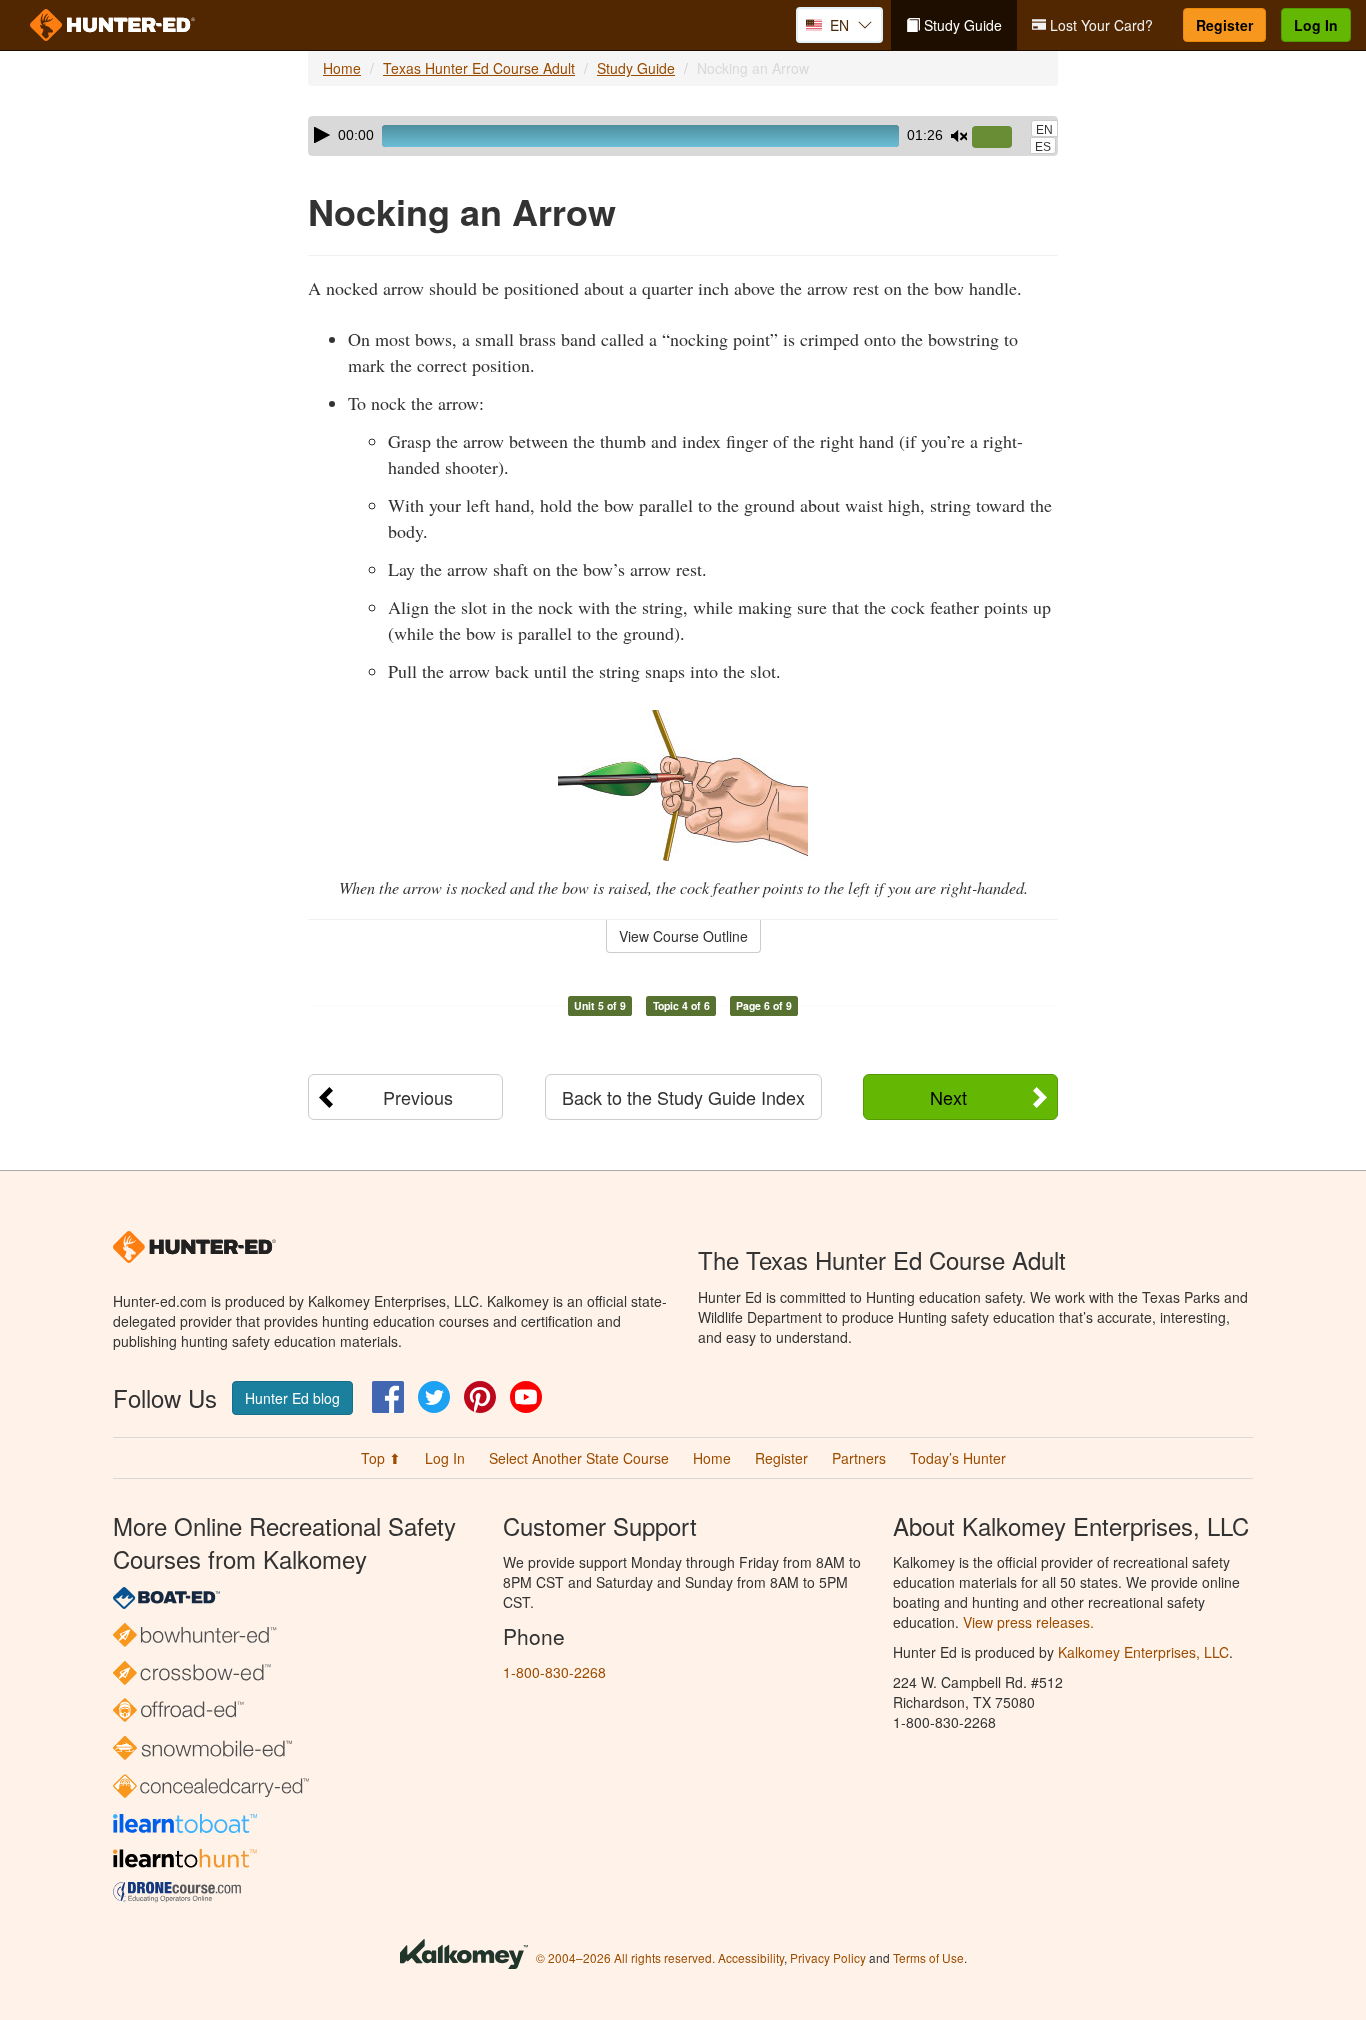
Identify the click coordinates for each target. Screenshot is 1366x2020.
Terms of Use (928, 1957)
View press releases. (1028, 1622)
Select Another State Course (579, 1458)
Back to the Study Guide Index (683, 1097)
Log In (1316, 25)
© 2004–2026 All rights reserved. (625, 1957)
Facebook (388, 1397)
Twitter (434, 1397)
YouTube (526, 1397)
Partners (859, 1458)
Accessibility (751, 1957)
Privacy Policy (828, 1957)
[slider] (1000, 138)
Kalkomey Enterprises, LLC (1143, 1652)
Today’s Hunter (958, 1458)
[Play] (322, 135)
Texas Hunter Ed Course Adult (479, 68)
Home (342, 68)
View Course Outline (683, 936)
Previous (418, 1097)
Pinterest (480, 1397)
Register (1224, 25)
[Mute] (959, 136)
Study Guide (961, 25)
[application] (683, 136)
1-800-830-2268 (554, 1672)
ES (1043, 147)
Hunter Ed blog (292, 1398)
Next (948, 1097)
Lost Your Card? (1099, 25)
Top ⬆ (381, 1458)
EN (1044, 130)
